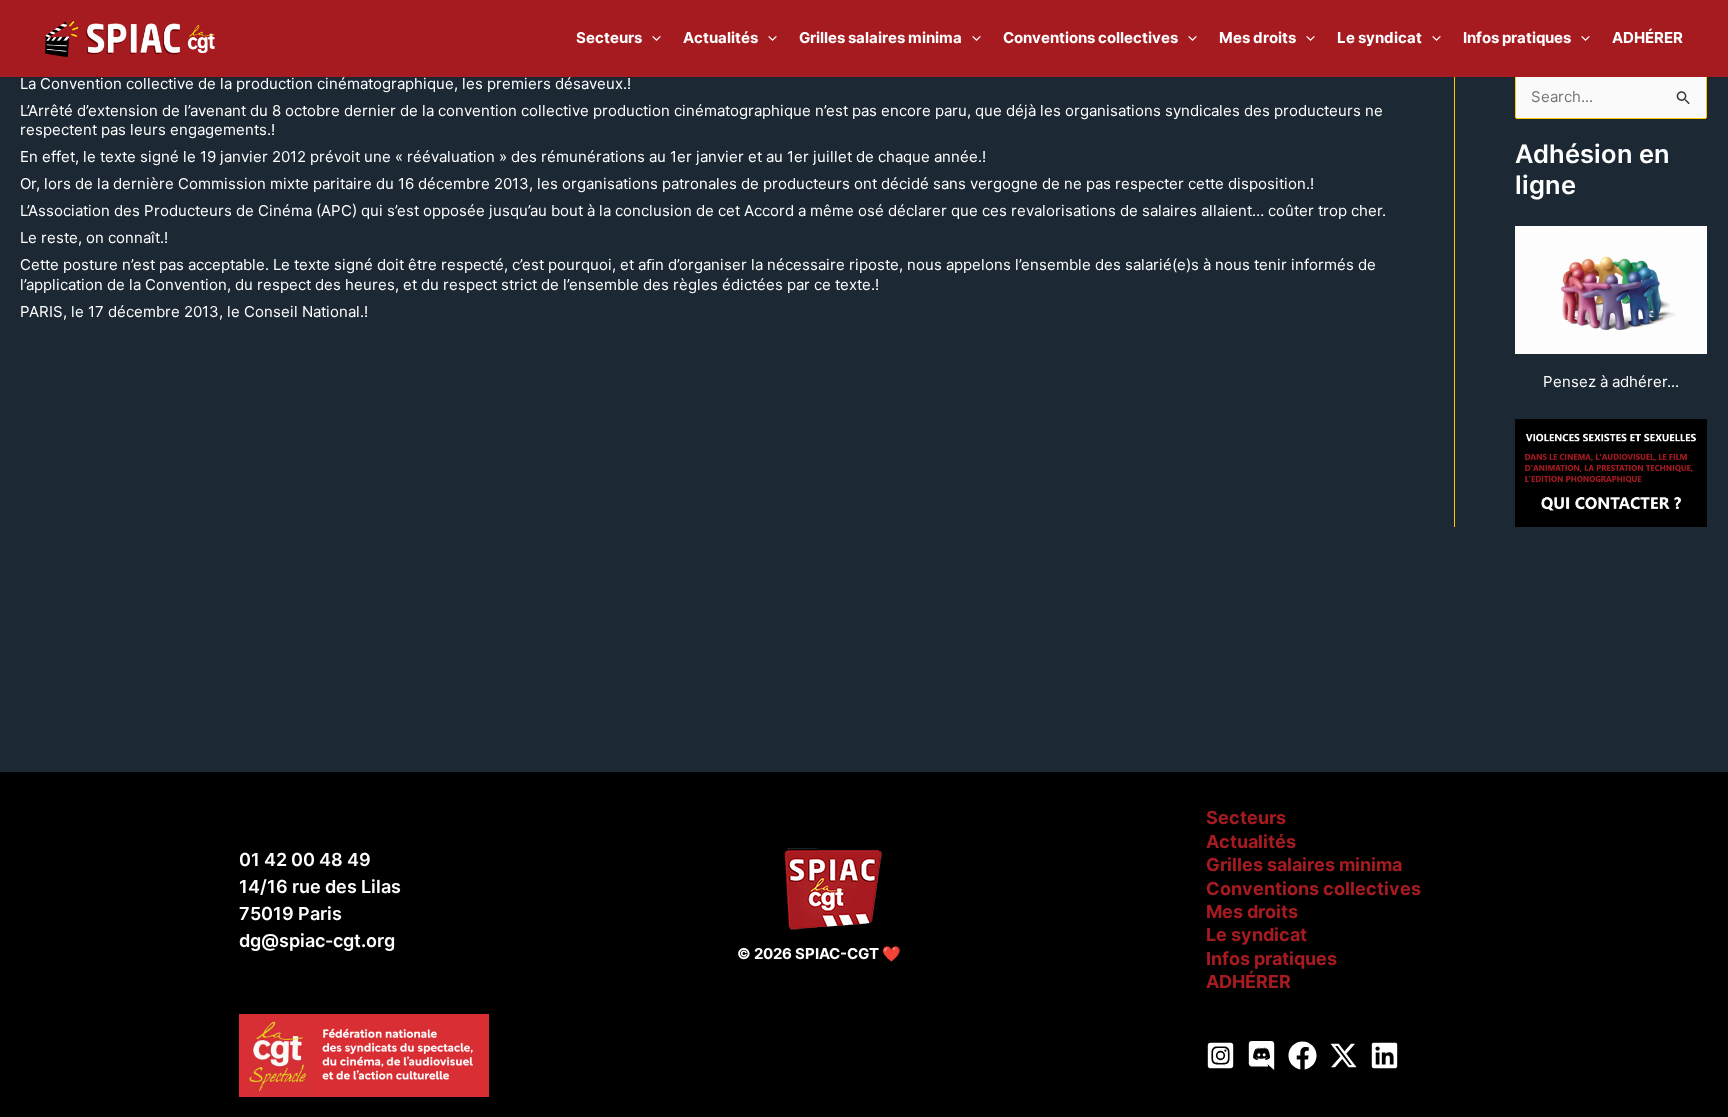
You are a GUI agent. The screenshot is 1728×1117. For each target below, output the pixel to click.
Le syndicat (1256, 934)
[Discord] (1261, 1055)
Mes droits (1252, 911)
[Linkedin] (1384, 1055)
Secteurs (1246, 817)
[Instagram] (1220, 1055)
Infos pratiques (1271, 958)
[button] (651, 38)
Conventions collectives (1313, 888)
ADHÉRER (1248, 981)
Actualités (1251, 841)
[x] (1343, 1055)
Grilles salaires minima (1304, 864)
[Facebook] (1302, 1055)
